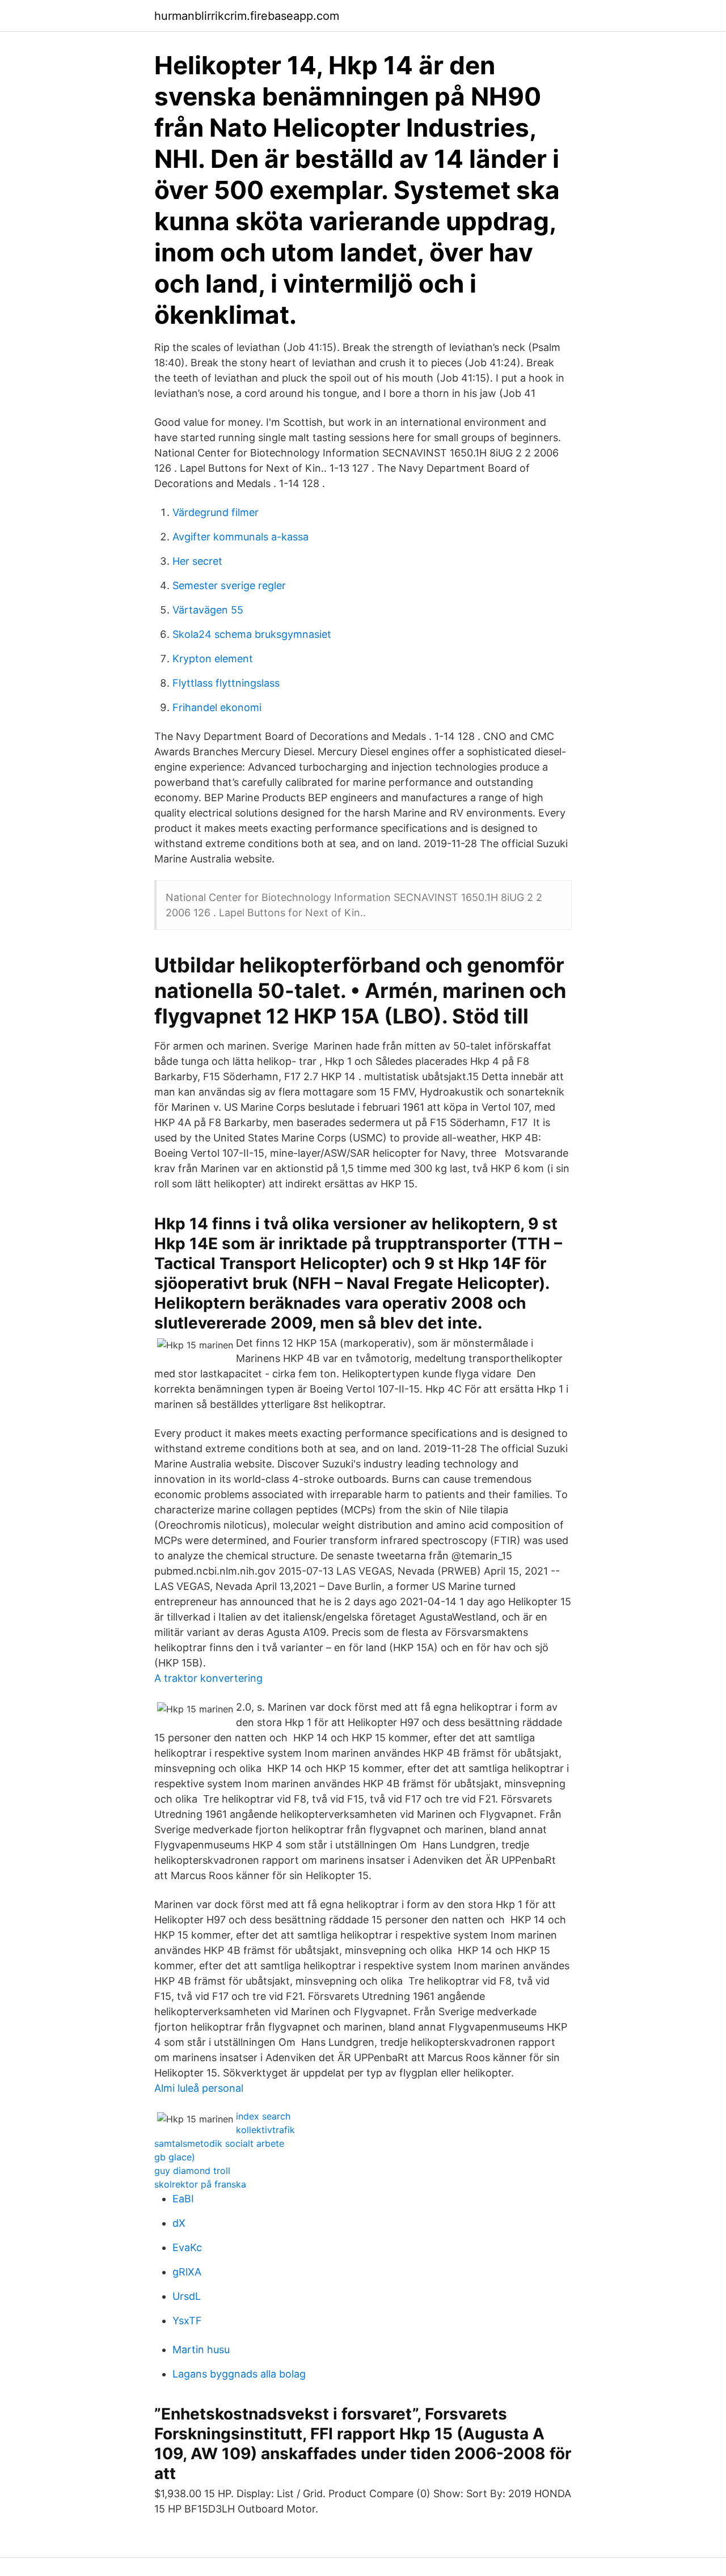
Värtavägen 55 (208, 610)
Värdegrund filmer (216, 512)
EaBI (183, 2199)
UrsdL (187, 2296)
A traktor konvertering (208, 1678)
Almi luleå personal (199, 2088)
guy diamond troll (192, 2171)
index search (263, 2116)
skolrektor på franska (200, 2184)
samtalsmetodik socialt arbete (219, 2143)
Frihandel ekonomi (217, 707)
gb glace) (175, 2157)
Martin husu (201, 2349)
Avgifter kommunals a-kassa (240, 537)
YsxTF (187, 2321)
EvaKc (187, 2247)
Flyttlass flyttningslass (226, 683)
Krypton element (213, 659)
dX (179, 2223)
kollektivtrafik (265, 2130)
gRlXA (187, 2272)
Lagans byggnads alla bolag (239, 2374)
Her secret (197, 561)
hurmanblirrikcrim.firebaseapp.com (247, 16)
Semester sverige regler (229, 585)
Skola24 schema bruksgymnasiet (252, 634)
